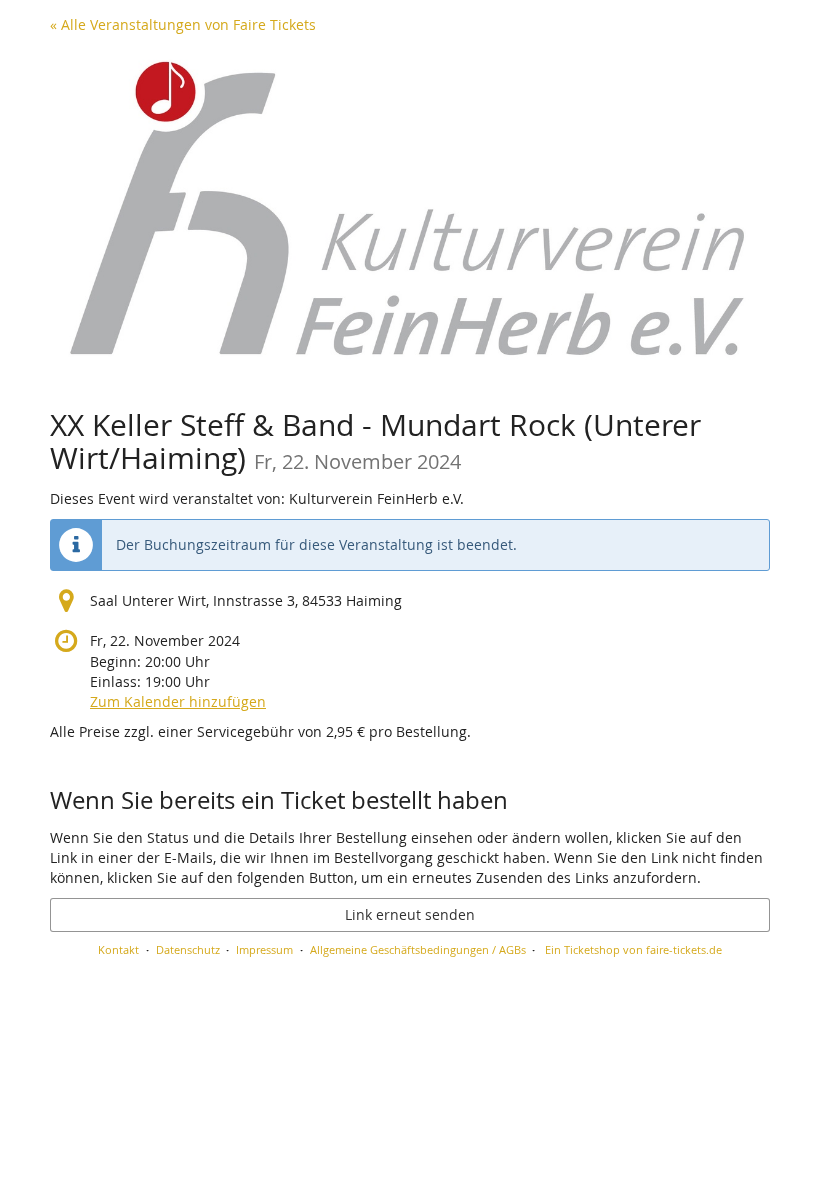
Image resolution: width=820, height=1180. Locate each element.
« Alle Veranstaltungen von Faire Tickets (183, 24)
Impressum (264, 949)
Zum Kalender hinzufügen (178, 701)
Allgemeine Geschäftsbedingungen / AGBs (418, 949)
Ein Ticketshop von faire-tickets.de (633, 949)
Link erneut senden (410, 914)
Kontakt (118, 949)
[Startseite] (410, 214)
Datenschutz (188, 949)
